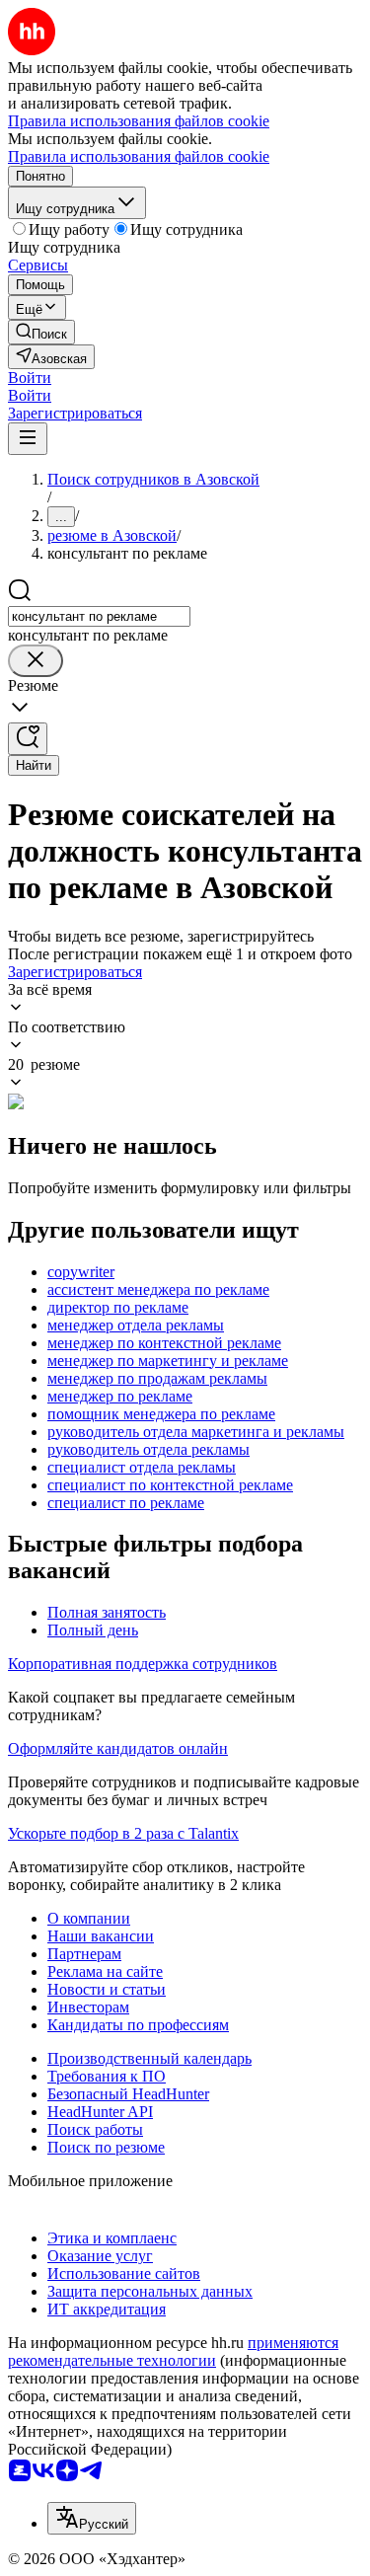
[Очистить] (36, 661)
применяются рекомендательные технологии (173, 2351)
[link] (41, 332)
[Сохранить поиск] (28, 739)
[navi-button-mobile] (28, 439)
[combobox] (99, 616)
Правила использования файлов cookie (139, 156)
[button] (30, 378)
